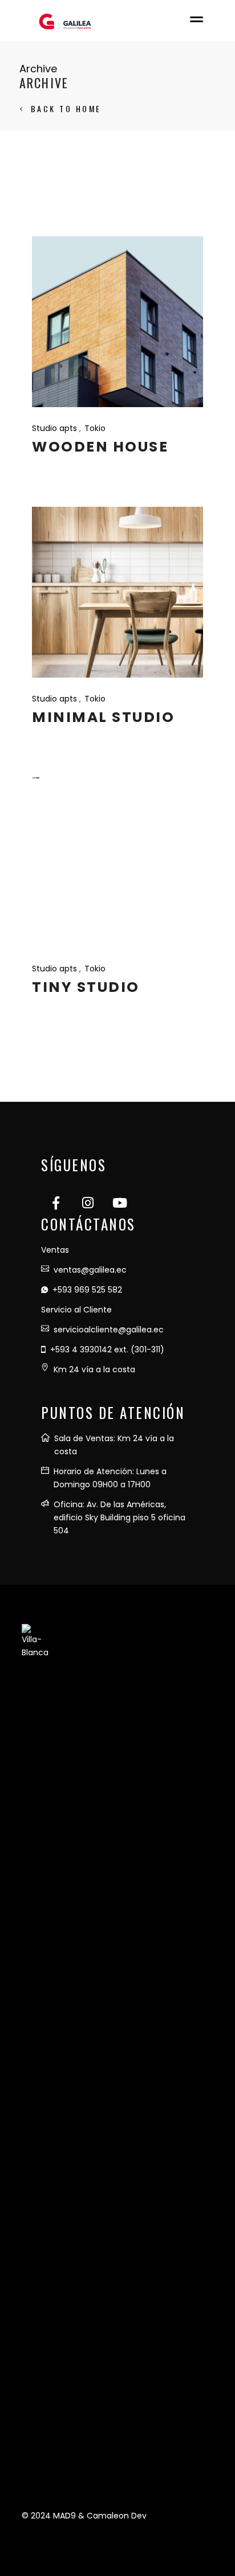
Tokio (95, 428)
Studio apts (54, 428)
